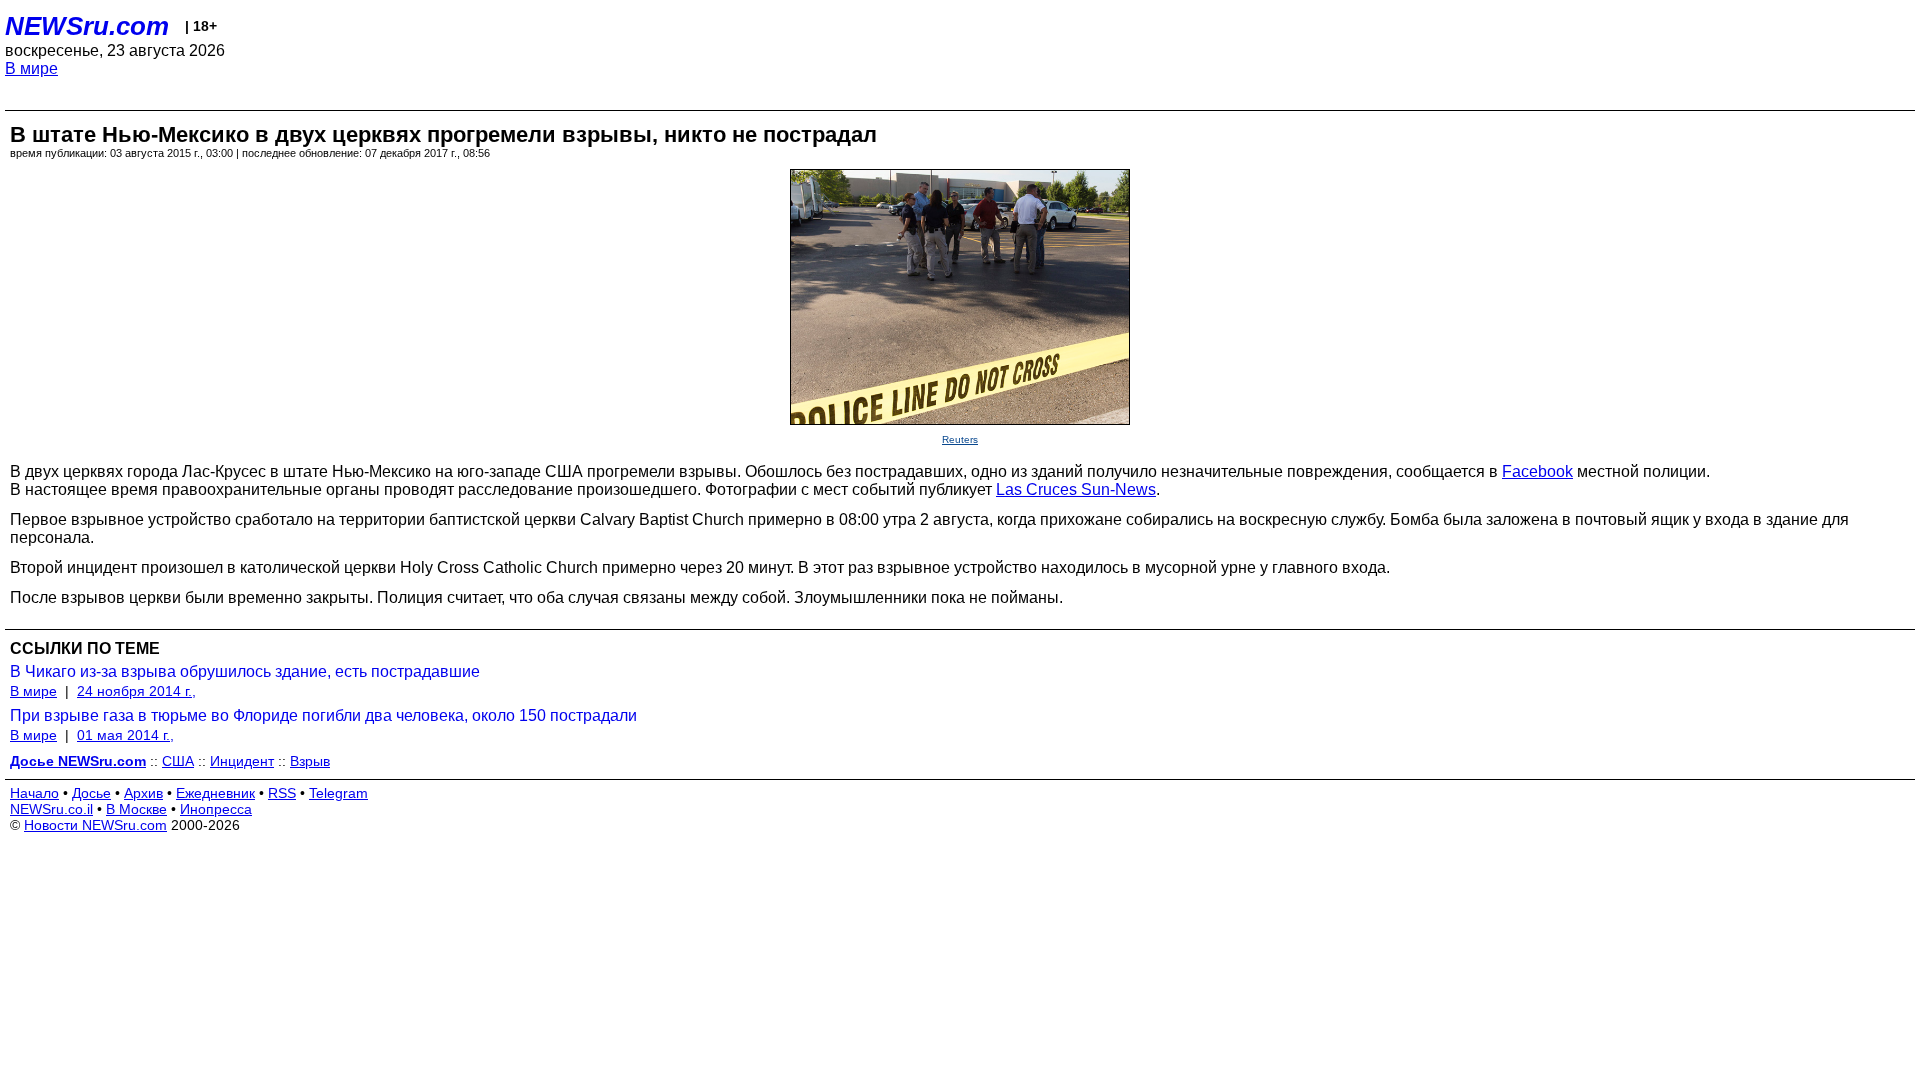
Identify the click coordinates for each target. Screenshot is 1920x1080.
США (178, 761)
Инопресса (216, 809)
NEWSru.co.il (51, 809)
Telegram (338, 793)
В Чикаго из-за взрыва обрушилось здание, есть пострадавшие (245, 671)
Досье (91, 793)
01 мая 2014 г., (125, 735)
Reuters (960, 439)
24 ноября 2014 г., (136, 691)
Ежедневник (215, 793)
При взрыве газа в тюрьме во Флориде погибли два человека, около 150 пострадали (323, 715)
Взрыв (310, 761)
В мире (31, 68)
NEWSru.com (87, 26)
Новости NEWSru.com (95, 825)
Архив (143, 793)
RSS (282, 793)
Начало (34, 793)
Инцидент (242, 761)
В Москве (136, 809)
